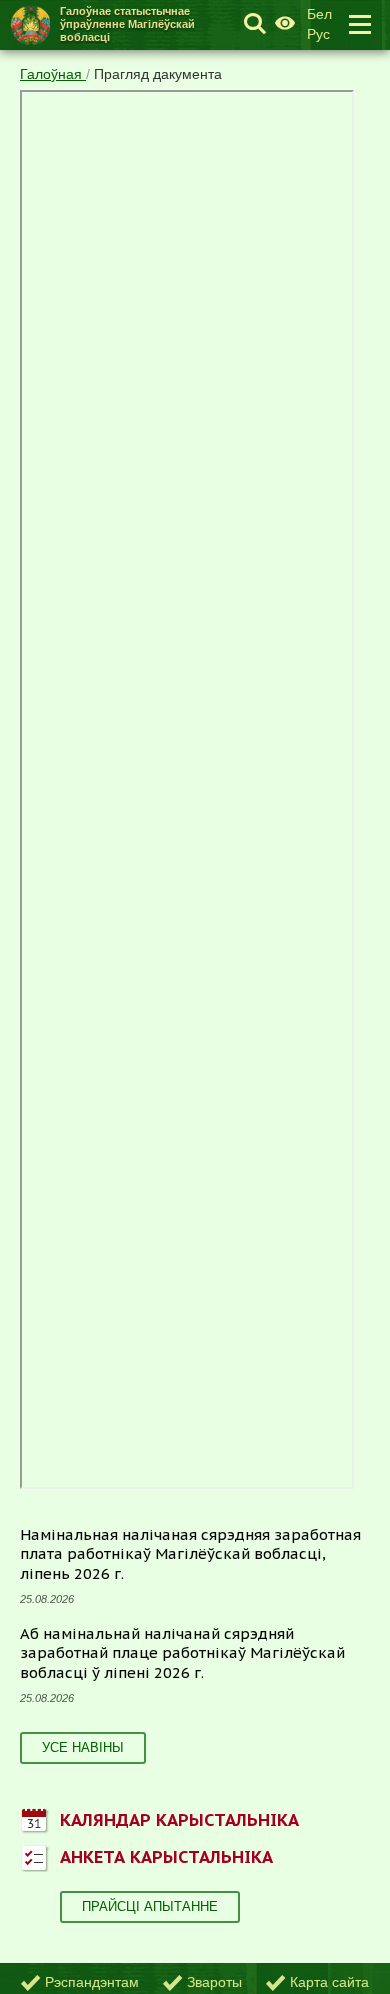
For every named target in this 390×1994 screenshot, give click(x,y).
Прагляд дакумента (158, 74)
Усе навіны (83, 1747)
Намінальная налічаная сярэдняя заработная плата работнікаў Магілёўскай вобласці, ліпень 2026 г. (190, 1554)
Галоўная (53, 74)
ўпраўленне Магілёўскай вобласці (127, 24)
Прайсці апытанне (150, 1906)
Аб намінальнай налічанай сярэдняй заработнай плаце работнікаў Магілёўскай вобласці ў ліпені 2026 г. (182, 1653)
